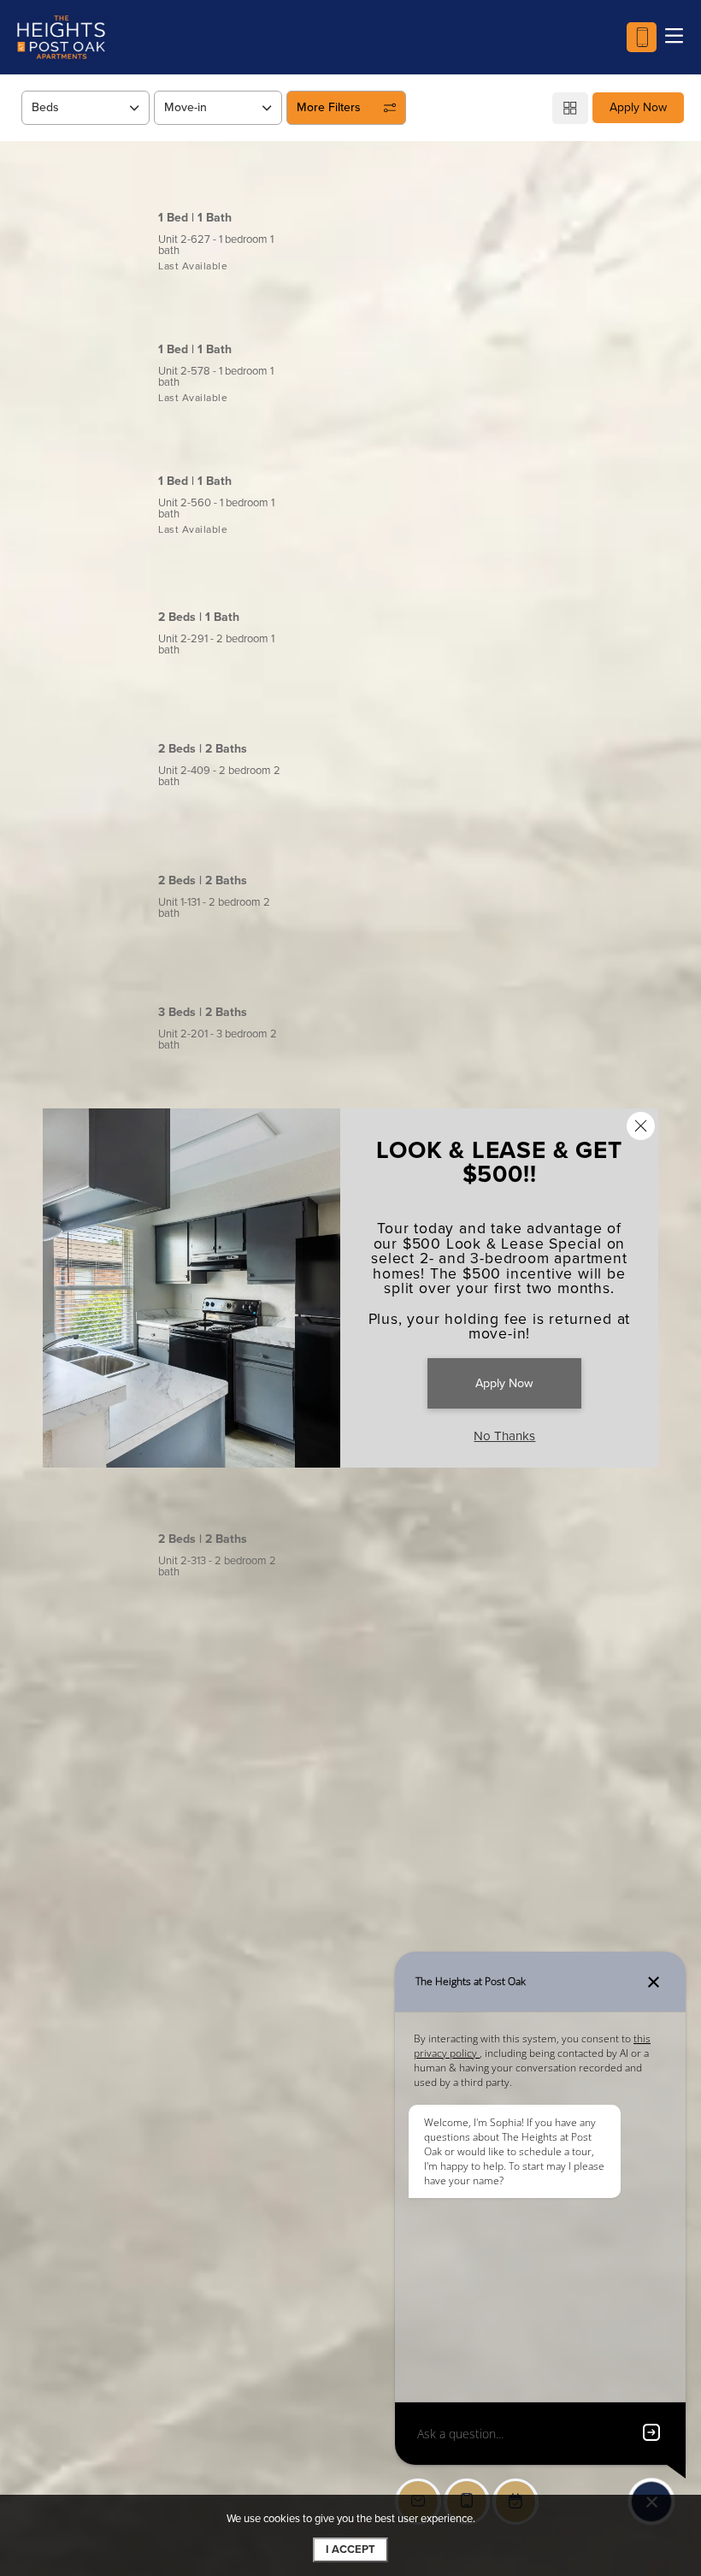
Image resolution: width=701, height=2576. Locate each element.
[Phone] (642, 37)
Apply (537, 227)
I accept (350, 2549)
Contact (621, 227)
